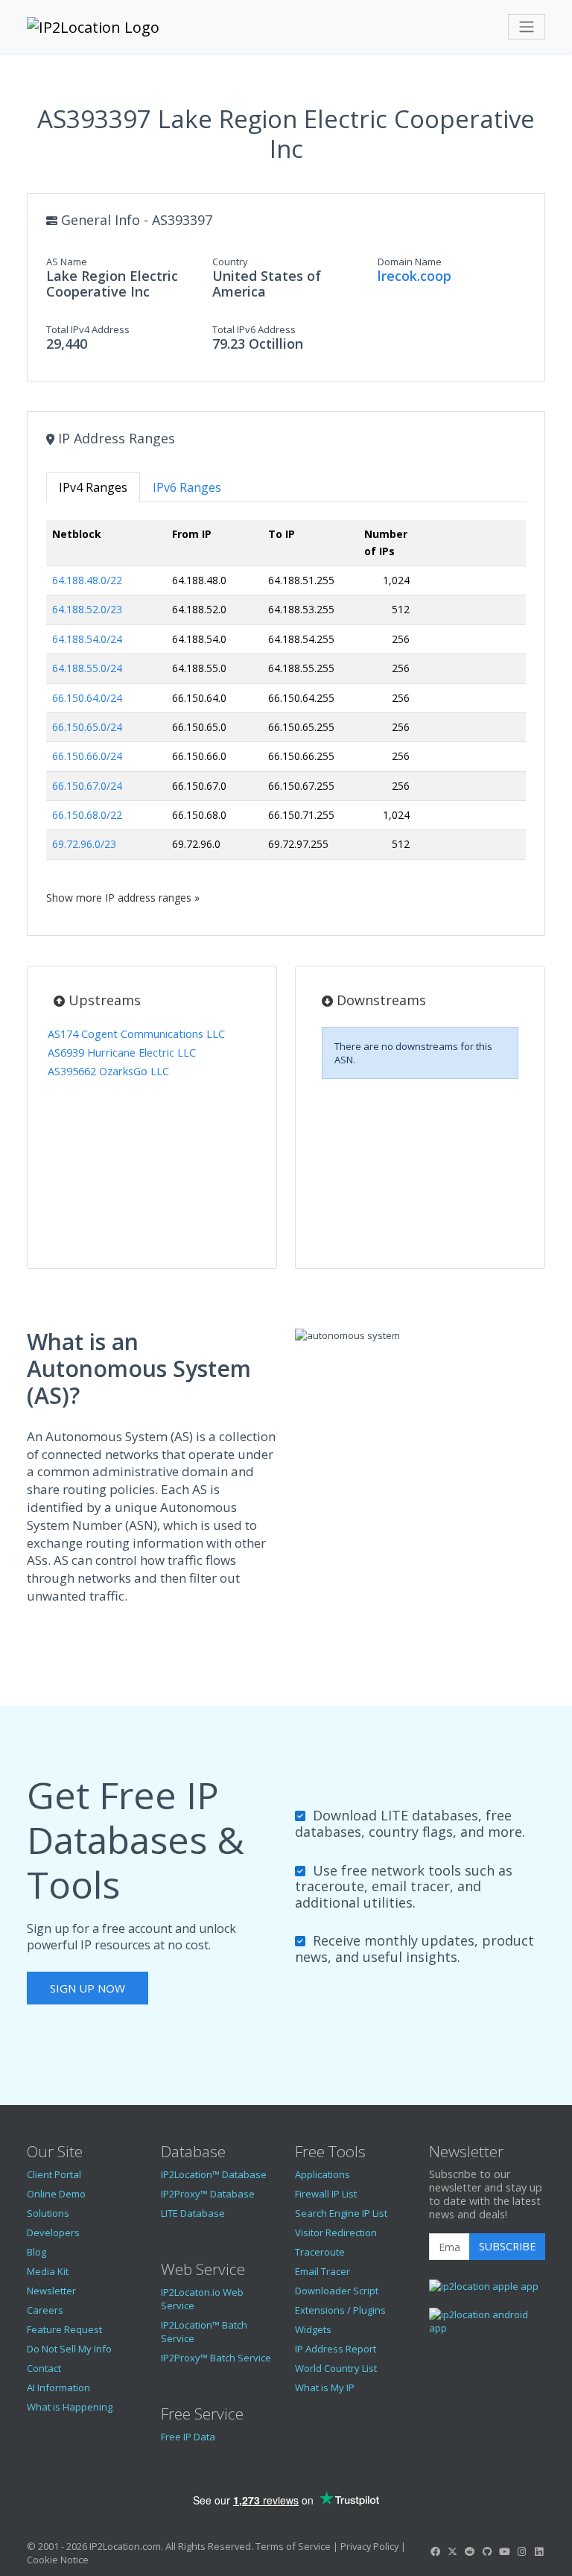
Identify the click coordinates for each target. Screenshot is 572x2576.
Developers (53, 2232)
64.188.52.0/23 (87, 609)
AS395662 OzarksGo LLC (108, 1071)
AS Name (67, 262)
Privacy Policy (369, 2546)
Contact (44, 2368)
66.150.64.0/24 (87, 698)
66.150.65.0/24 (87, 727)
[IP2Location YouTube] (504, 2551)
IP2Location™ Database (214, 2174)
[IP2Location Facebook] (435, 2551)
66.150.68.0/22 (87, 815)
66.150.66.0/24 (87, 756)
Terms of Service (293, 2546)
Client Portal (54, 2174)
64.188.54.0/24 (87, 639)
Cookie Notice (58, 2560)
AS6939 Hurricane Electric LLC (122, 1053)
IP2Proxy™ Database (208, 2194)
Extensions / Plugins (340, 2310)
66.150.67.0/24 (87, 786)
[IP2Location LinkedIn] (539, 2551)
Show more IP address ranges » (123, 898)
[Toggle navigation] (527, 27)
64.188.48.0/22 (87, 580)
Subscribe (507, 2246)
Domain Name (410, 262)
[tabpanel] (286, 712)
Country (230, 262)
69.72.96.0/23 (84, 844)
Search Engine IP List (341, 2213)
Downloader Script (337, 2291)
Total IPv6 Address (254, 329)
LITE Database (193, 2213)
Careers (45, 2310)
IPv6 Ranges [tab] (187, 487)
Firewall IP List (326, 2194)
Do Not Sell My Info (69, 2349)
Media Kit (48, 2271)
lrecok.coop (414, 276)
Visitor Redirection (336, 2232)
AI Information (58, 2387)
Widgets (313, 2329)
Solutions (48, 2213)
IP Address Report (336, 2349)
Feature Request (64, 2329)
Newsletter (51, 2291)
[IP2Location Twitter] (452, 2551)
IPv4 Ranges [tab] (93, 487)
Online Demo (56, 2194)
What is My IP (325, 2387)
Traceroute (320, 2252)
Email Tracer (322, 2271)
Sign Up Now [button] (88, 1988)
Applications (322, 2174)
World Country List (336, 2368)
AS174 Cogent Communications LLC (136, 1034)
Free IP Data (188, 2437)
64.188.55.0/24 (87, 668)
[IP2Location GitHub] (487, 2551)
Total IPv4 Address (88, 329)
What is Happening (70, 2407)
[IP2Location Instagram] (521, 2551)
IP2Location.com (125, 2546)
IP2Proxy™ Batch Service (216, 2358)
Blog (36, 2252)
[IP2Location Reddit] (470, 2551)
